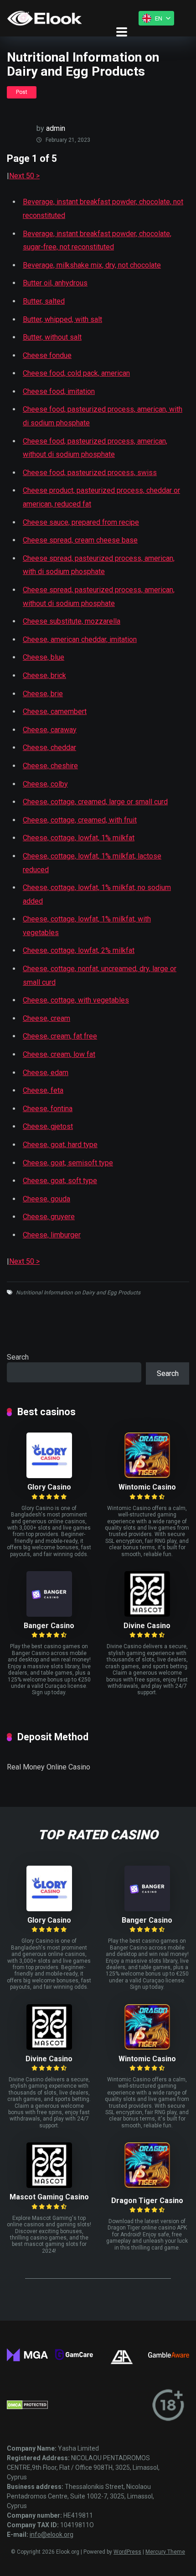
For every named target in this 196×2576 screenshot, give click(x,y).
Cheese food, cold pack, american (76, 373)
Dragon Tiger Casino (147, 2201)
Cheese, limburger (52, 1235)
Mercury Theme (165, 2552)
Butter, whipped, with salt (62, 319)
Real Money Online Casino (49, 1767)
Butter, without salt (52, 337)
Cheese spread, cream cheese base (80, 540)
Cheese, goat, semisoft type (68, 1163)
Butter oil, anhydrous (55, 283)
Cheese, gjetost (48, 1126)
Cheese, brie (43, 694)
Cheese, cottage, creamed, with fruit (80, 820)
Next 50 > (24, 176)
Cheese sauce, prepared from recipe (81, 522)
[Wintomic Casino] (147, 1476)
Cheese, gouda (46, 1199)
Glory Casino (49, 1487)
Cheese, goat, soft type (60, 1181)
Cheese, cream (46, 1018)
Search (18, 1357)
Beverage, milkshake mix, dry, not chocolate (92, 265)
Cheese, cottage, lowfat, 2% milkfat (79, 950)
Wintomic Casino (147, 1487)
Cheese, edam (46, 1073)
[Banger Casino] (49, 1614)
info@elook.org (52, 2535)
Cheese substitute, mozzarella (72, 621)
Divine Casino (147, 1626)
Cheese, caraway (50, 730)
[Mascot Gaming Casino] (49, 2185)
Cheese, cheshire (50, 766)
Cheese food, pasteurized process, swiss (90, 473)
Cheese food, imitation (59, 391)
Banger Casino (49, 1626)
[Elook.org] (44, 18)
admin (56, 128)
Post (22, 92)
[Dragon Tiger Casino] (147, 2185)
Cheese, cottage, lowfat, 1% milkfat (79, 838)
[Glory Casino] (49, 1476)
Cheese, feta (43, 1090)
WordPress (127, 2552)
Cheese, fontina (48, 1109)
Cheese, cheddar (49, 747)
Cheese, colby (45, 784)
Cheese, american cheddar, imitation (80, 639)
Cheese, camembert (55, 711)
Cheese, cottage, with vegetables (76, 1000)
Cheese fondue (47, 355)
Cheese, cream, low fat (59, 1054)
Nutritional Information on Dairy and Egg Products (78, 1293)
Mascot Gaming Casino (49, 2197)
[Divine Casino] (147, 1614)
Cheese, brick (44, 675)
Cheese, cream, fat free (60, 1036)
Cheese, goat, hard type (60, 1145)
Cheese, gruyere (49, 1217)
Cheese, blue (44, 657)
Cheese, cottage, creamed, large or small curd (95, 802)
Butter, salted (44, 301)
